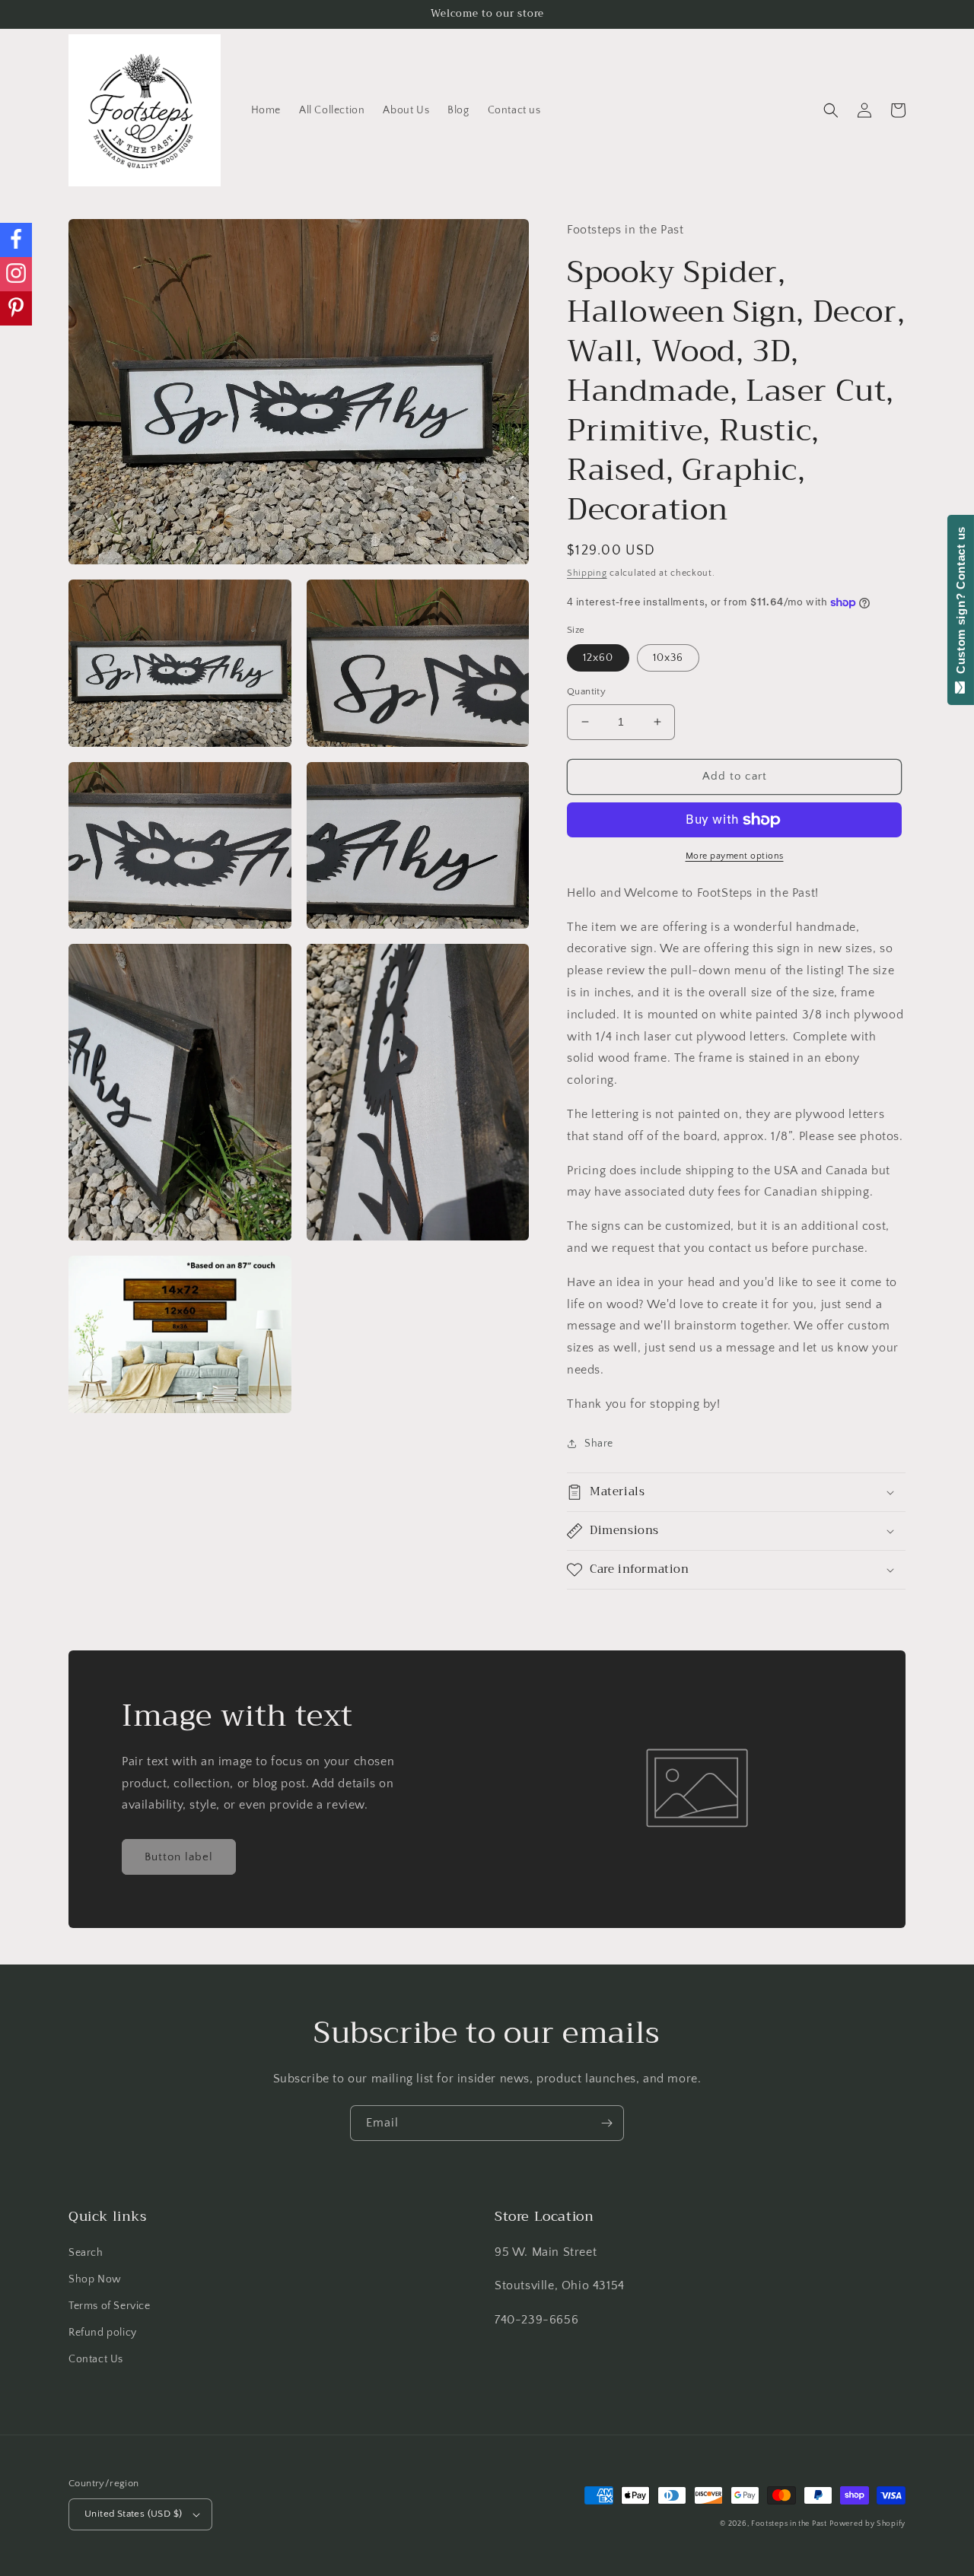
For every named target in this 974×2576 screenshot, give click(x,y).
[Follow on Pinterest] (16, 308)
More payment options (735, 856)
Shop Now (95, 2279)
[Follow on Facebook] (16, 240)
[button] (831, 110)
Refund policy (103, 2333)
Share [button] (599, 1444)
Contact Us (96, 2359)
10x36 (668, 658)
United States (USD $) (133, 2514)
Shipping (587, 573)
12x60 (598, 658)
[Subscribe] (606, 2123)
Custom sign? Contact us (961, 604)
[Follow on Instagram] (16, 274)
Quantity (586, 691)
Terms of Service (110, 2306)
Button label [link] (179, 1857)
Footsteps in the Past (789, 2524)
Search (86, 2253)
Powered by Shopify (867, 2524)
